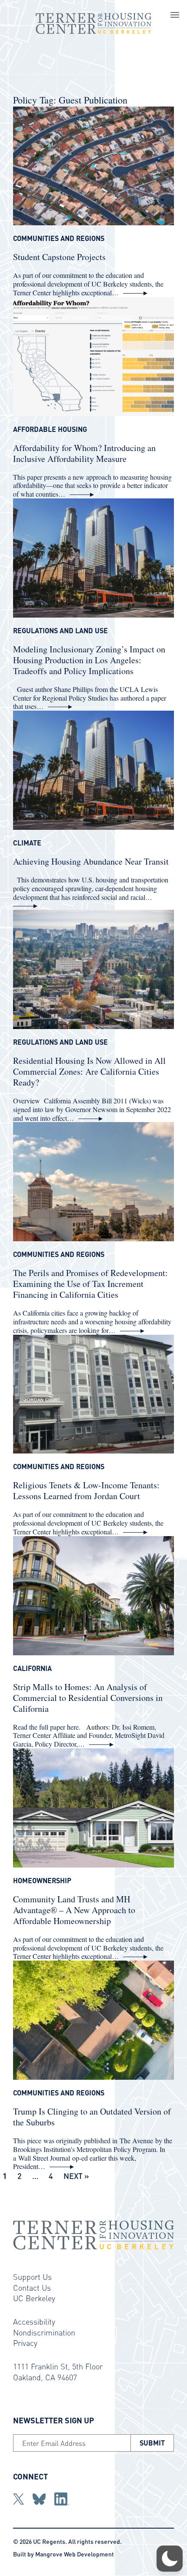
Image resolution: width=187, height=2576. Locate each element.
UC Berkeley (34, 2298)
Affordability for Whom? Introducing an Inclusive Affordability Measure (84, 453)
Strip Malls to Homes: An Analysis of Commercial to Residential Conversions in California (88, 1698)
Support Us (32, 2277)
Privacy (25, 2343)
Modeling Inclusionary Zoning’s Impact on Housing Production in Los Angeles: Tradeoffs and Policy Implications (89, 660)
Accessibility (34, 2321)
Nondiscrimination (44, 2332)
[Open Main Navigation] (175, 16)
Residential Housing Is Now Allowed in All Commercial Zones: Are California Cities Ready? (89, 1071)
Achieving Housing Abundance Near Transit (91, 861)
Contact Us (32, 2287)
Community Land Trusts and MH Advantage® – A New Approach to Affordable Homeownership (74, 1910)
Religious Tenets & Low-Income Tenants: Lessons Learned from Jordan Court (86, 1490)
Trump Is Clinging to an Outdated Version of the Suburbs (92, 2117)
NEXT (73, 2176)
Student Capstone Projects (59, 257)
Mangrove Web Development (75, 2554)
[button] (170, 2559)
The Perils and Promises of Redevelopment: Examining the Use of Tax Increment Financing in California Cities (90, 1284)
